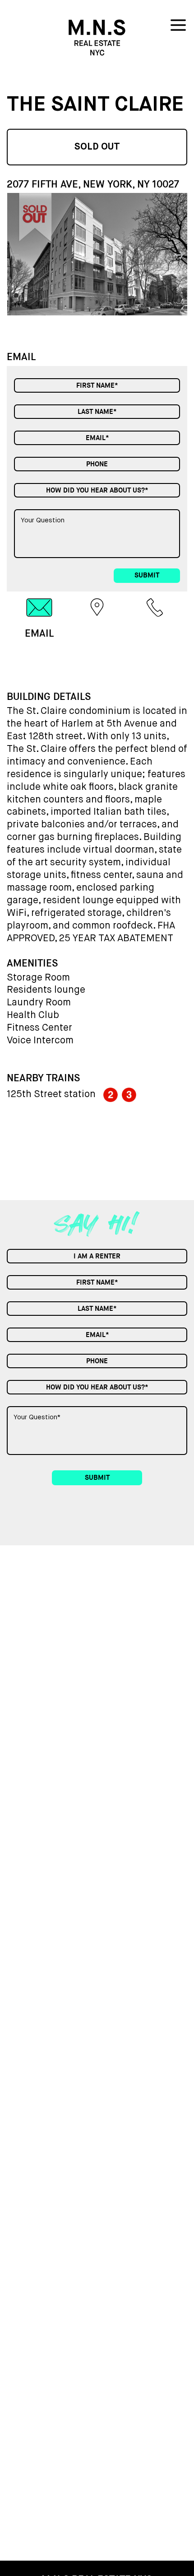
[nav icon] (178, 27)
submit (147, 575)
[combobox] (97, 490)
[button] (180, 253)
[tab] (39, 618)
